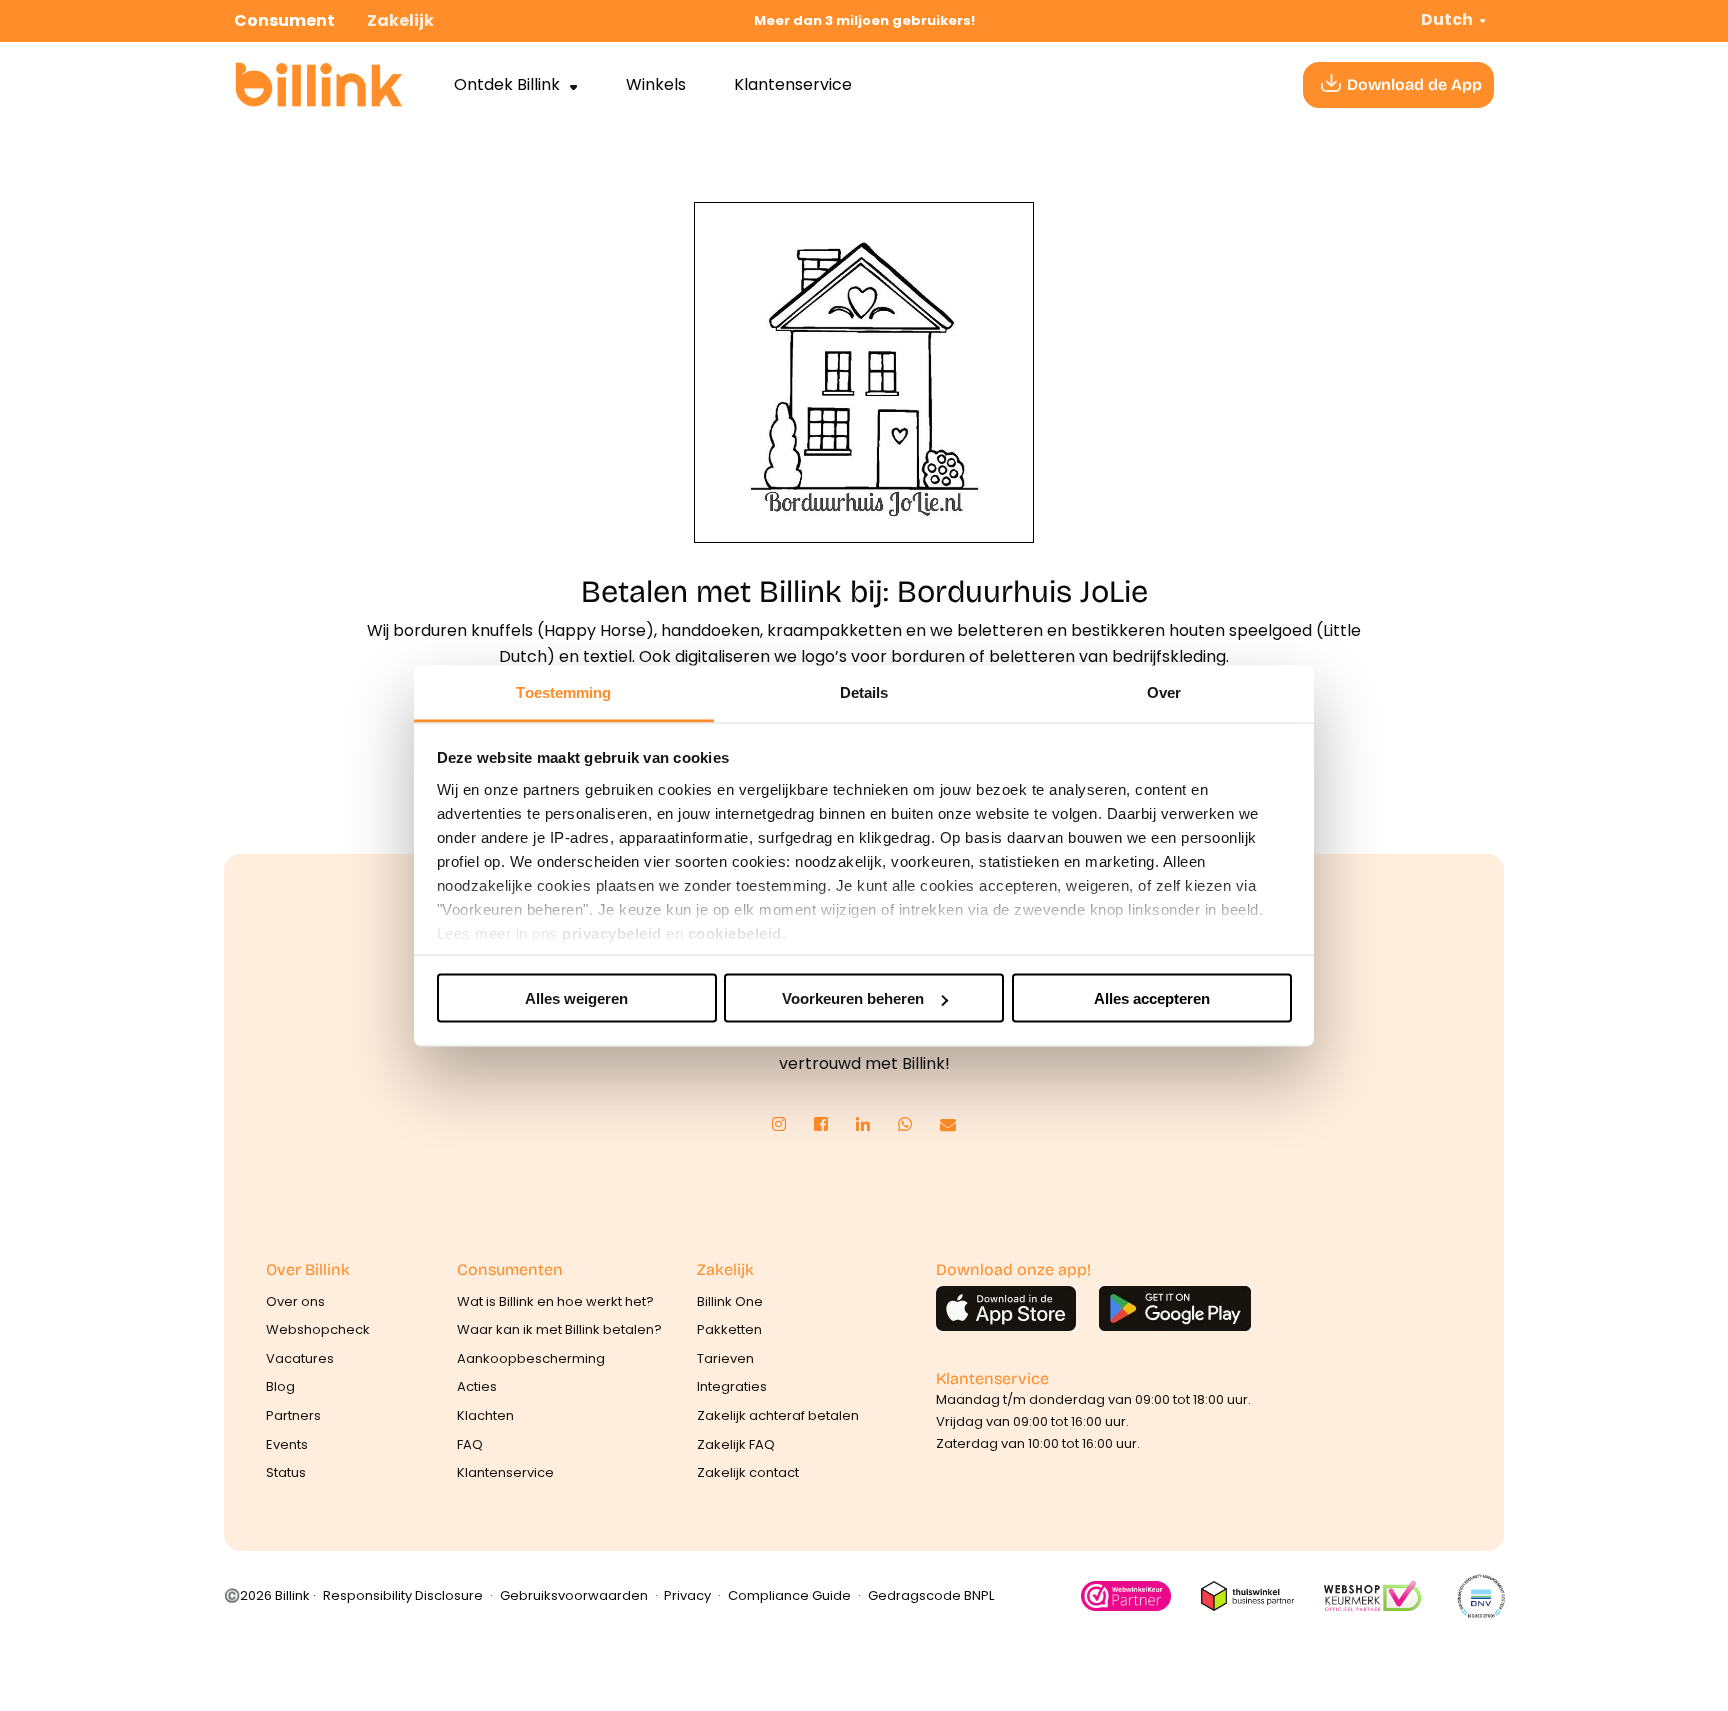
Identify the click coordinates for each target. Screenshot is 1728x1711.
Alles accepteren (1152, 998)
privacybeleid (612, 932)
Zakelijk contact (748, 1472)
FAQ (470, 1444)
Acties (477, 1386)
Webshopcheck (318, 1329)
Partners (293, 1415)
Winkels (656, 84)
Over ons (295, 1301)
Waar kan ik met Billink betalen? (559, 1329)
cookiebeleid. (737, 932)
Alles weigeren (576, 998)
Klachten (485, 1415)
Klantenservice (793, 84)
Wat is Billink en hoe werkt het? (555, 1301)
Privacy (687, 1595)
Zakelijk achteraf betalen (778, 1415)
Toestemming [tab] (563, 691)
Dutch (1447, 19)
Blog (280, 1386)
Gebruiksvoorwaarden (574, 1595)
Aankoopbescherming (531, 1358)
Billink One (730, 1301)
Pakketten (729, 1329)
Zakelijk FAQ (736, 1444)
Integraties (732, 1386)
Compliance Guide (789, 1595)
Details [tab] (864, 691)
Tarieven (725, 1358)
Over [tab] (1164, 691)
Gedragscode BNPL (931, 1595)
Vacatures (300, 1358)
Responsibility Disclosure (403, 1595)
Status (286, 1472)
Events (287, 1444)
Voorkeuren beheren (853, 998)
